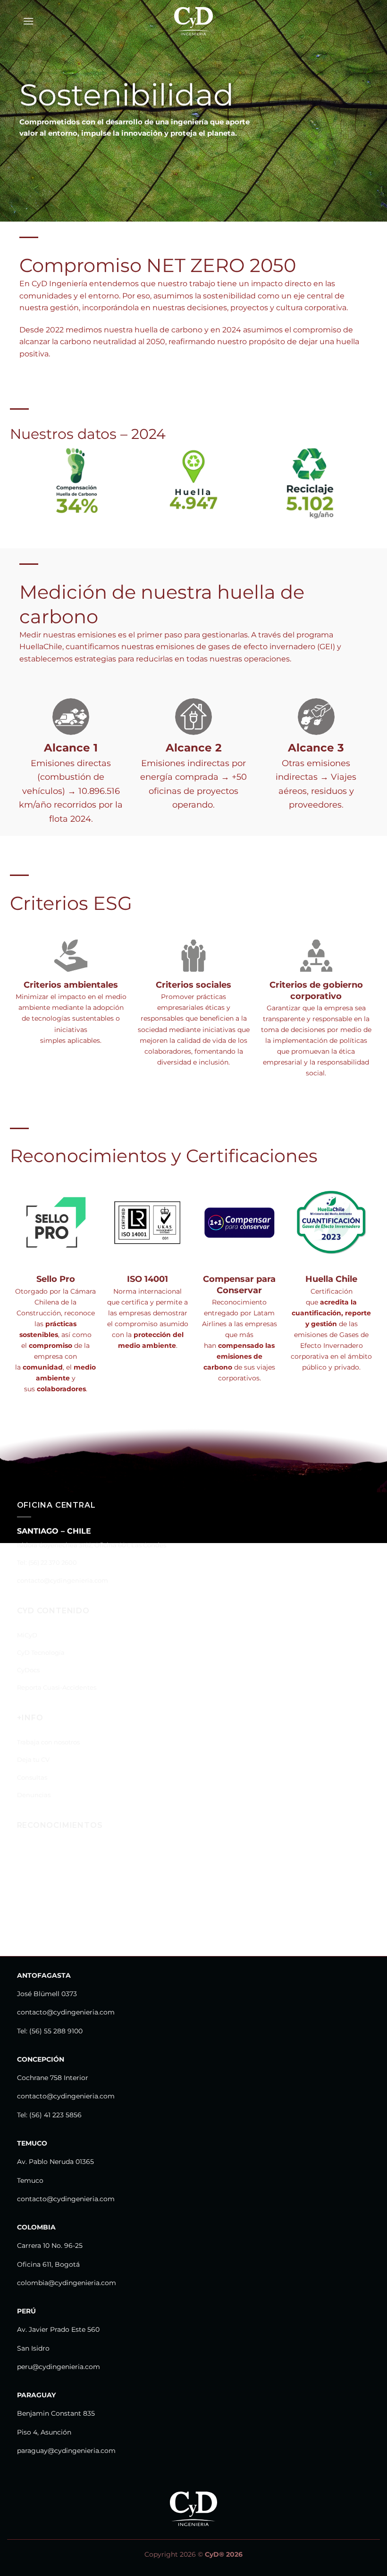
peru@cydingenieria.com (59, 2367)
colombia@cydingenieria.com (67, 2283)
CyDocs (28, 1670)
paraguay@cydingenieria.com (66, 2451)
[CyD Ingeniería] (193, 21)
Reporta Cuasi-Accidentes (57, 1688)
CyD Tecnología (41, 1653)
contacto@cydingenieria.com (63, 1581)
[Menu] (28, 21)
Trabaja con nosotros (48, 1742)
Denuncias (34, 1795)
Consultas (32, 1778)
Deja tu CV (33, 1760)
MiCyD (27, 1635)
